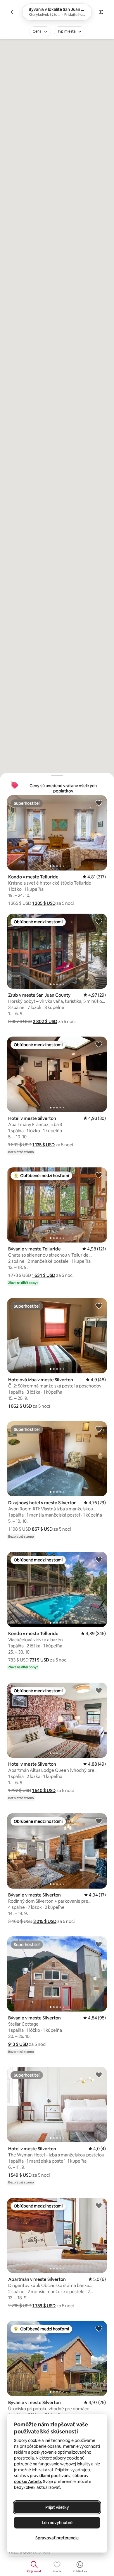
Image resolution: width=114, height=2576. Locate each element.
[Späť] (13, 12)
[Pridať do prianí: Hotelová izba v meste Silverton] (99, 1306)
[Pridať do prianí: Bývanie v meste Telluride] (99, 1175)
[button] (44, 903)
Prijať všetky (57, 2507)
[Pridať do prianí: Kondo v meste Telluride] (99, 803)
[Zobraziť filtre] (101, 12)
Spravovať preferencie (57, 2538)
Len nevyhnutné (57, 2523)
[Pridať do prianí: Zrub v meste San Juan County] (99, 921)
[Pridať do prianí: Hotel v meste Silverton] (99, 1044)
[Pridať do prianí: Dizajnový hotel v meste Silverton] (99, 1429)
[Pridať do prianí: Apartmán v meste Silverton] (99, 2205)
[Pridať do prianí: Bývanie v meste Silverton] (99, 1821)
